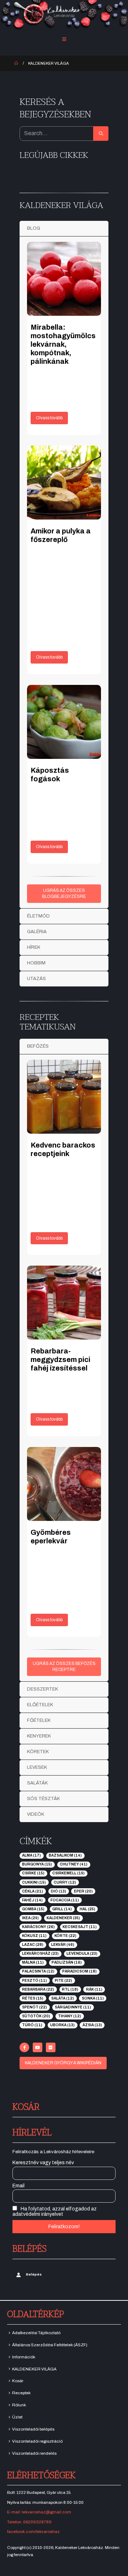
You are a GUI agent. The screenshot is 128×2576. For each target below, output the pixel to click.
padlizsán (67, 1962)
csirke (33, 1873)
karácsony (38, 1927)
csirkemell (68, 1873)
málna (33, 1962)
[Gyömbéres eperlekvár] (64, 1484)
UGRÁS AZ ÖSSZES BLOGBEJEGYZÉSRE (64, 893)
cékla (33, 1891)
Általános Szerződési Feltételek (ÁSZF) (50, 2345)
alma (31, 1855)
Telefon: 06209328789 (29, 2522)
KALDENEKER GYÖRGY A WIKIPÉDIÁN (63, 2063)
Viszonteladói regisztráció (37, 2441)
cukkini (34, 1882)
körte (65, 1936)
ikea (30, 1918)
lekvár (63, 1945)
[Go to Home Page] (16, 63)
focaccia (65, 1900)
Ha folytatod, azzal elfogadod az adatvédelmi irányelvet (55, 2212)
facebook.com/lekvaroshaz (33, 2532)
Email (18, 2186)
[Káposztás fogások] (64, 722)
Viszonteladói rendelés (34, 2453)
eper (83, 1891)
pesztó (34, 1981)
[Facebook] (24, 2047)
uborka (62, 2025)
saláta (63, 1998)
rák (94, 1989)
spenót (34, 2007)
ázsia (92, 2025)
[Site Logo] (64, 15)
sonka (93, 1998)
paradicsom (79, 1971)
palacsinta (38, 1971)
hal (87, 1909)
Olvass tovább (49, 418)
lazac (33, 1945)
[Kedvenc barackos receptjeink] (64, 1097)
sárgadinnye (73, 2007)
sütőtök (36, 2016)
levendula (82, 1954)
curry (65, 1882)
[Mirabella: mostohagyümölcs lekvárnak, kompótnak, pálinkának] (64, 279)
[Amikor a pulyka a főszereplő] (64, 483)
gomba (33, 1909)
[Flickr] (51, 2047)
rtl (70, 1989)
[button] (64, 39)
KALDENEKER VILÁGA (34, 2369)
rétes (33, 1998)
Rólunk (19, 2405)
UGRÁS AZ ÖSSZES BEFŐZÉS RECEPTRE (64, 1667)
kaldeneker (63, 1918)
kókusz (34, 1936)
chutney (74, 1864)
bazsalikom (65, 1855)
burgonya (37, 1864)
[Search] (101, 134)
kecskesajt (80, 1927)
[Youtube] (38, 2047)
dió (58, 1891)
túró (32, 2025)
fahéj (32, 1900)
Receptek (21, 2393)
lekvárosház (40, 1954)
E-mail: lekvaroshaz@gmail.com (39, 2512)
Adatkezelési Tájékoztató (36, 2333)
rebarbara (38, 1989)
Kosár (18, 2381)
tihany (70, 2016)
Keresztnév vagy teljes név (43, 2163)
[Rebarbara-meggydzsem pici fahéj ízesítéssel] (64, 1303)
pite (63, 1981)
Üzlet (17, 2417)
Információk (24, 2357)
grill (62, 1909)
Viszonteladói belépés (33, 2429)
